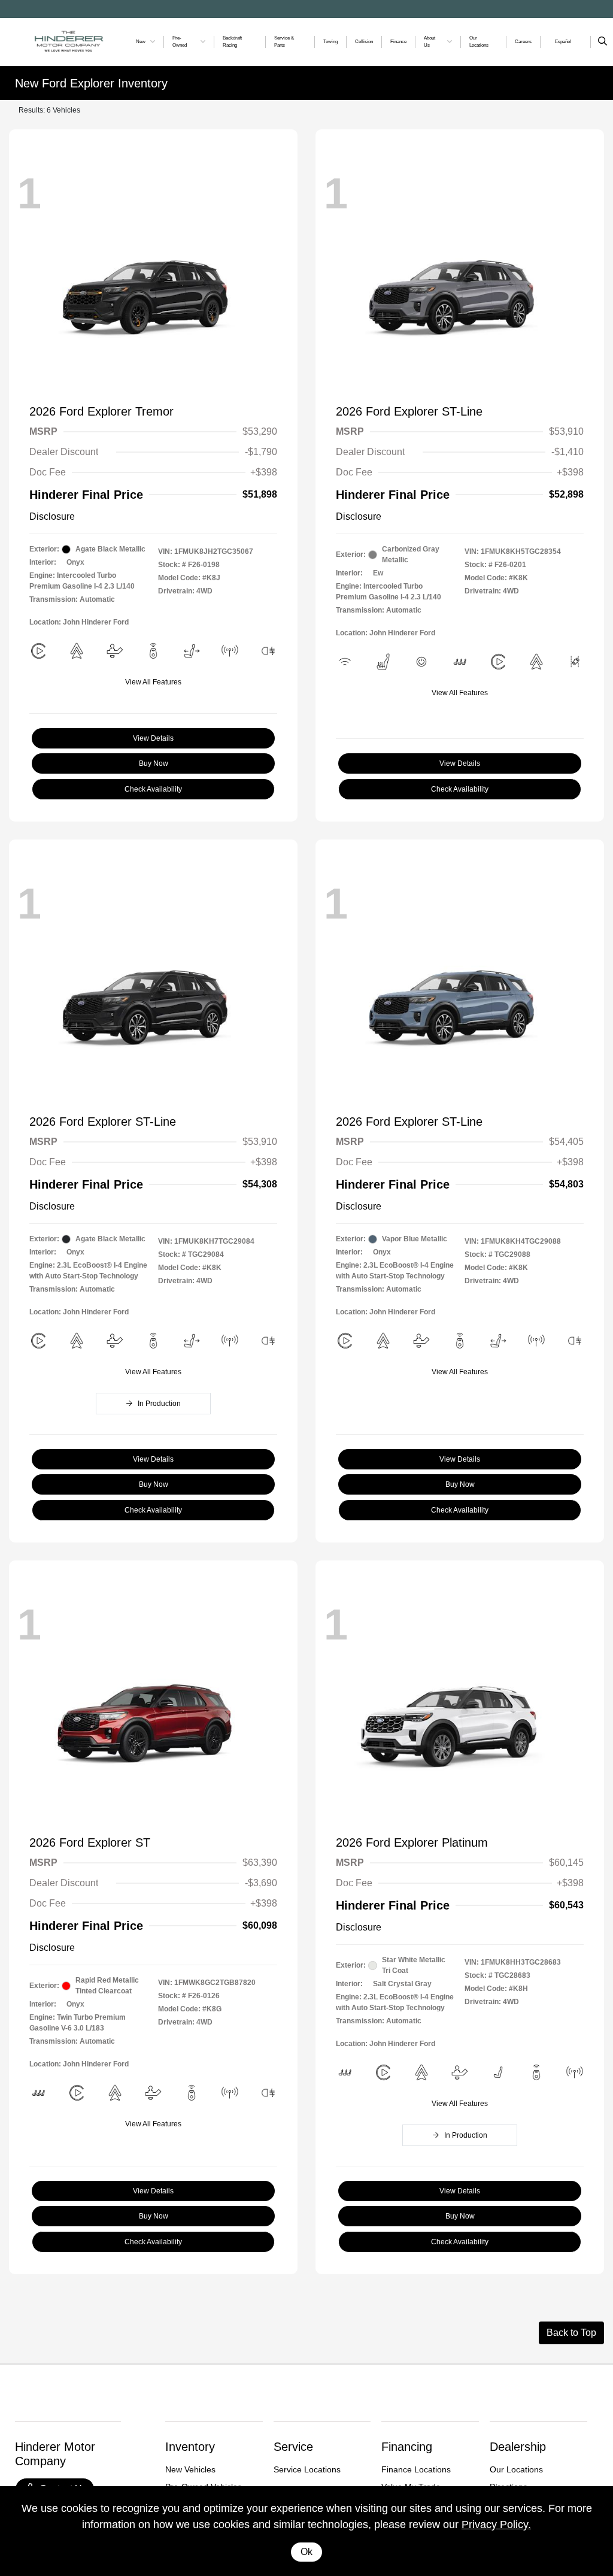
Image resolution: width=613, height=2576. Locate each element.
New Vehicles (190, 2469)
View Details (153, 738)
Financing (407, 2447)
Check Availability (153, 789)
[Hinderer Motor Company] (69, 41)
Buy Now (154, 763)
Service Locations (307, 2469)
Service (293, 2447)
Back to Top (571, 2333)
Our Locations (516, 2469)
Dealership (518, 2447)
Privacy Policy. (496, 2525)
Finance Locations (416, 2469)
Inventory (190, 2447)
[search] (603, 42)
